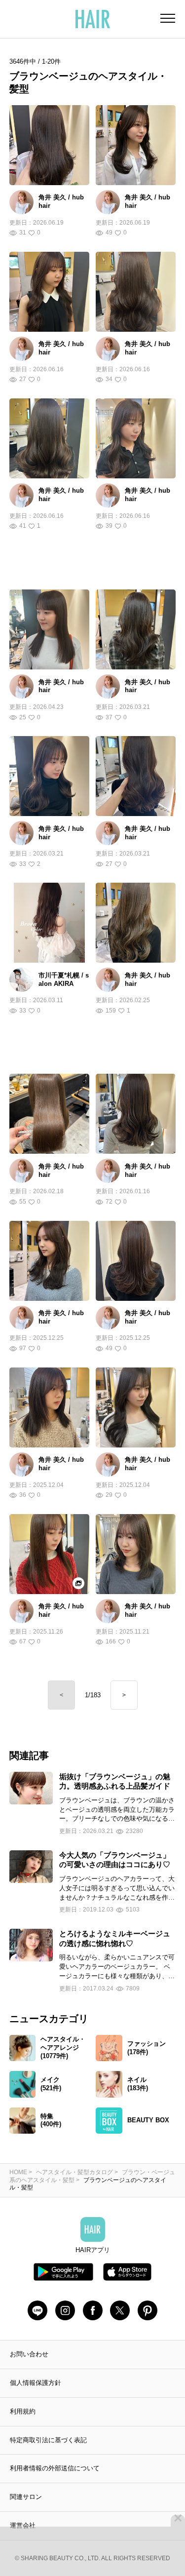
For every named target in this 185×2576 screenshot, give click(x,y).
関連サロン (26, 2497)
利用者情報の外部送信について (55, 2468)
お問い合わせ (29, 2354)
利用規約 (23, 2411)
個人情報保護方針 (36, 2383)
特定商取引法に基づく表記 (48, 2440)
